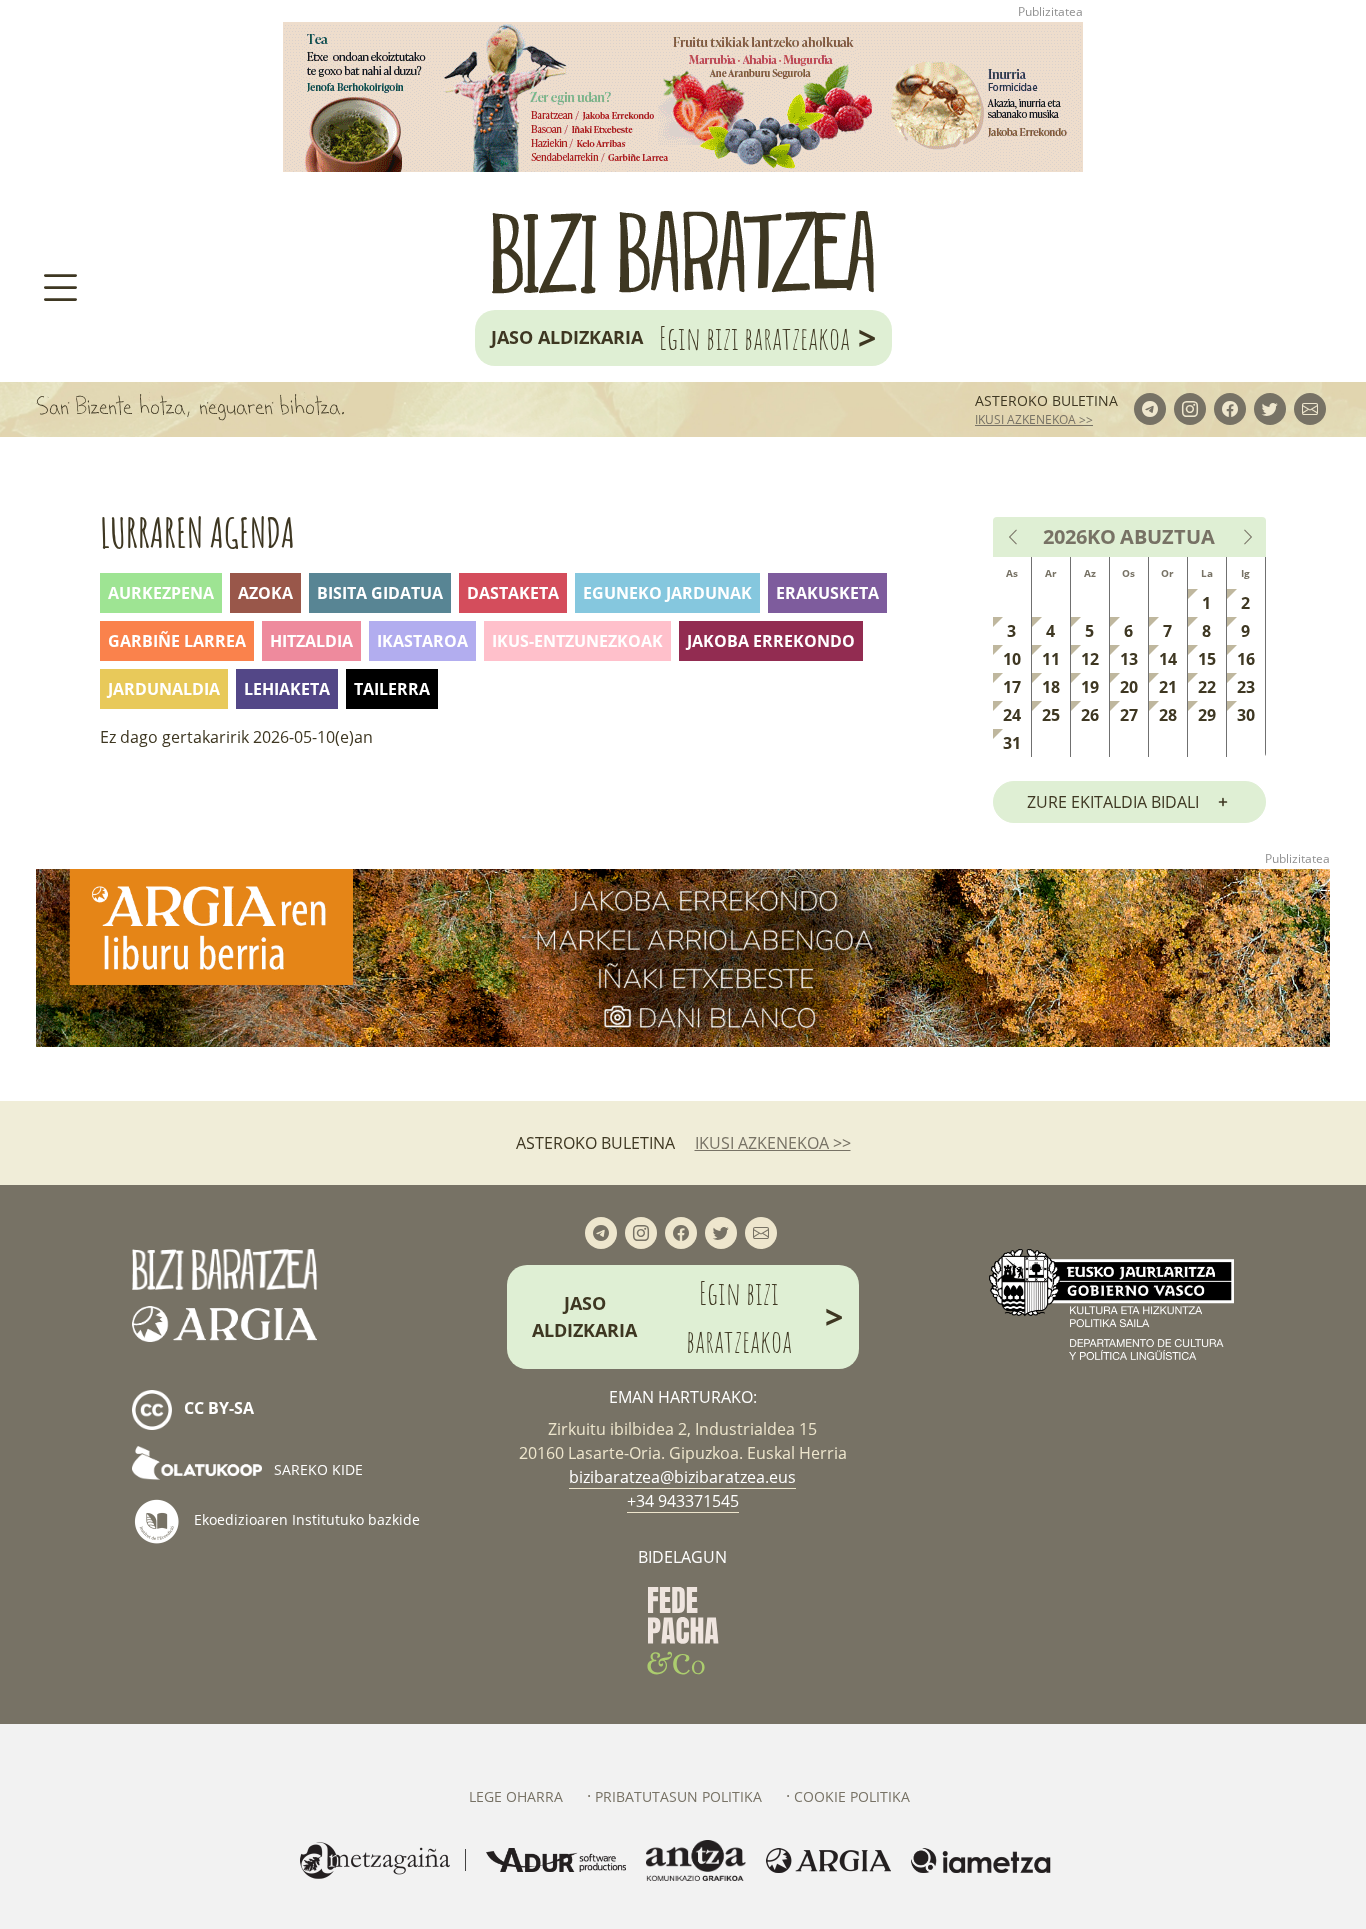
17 (1012, 687)
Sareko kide (316, 1469)
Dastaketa (513, 593)
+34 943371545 (683, 1501)
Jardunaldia (164, 689)
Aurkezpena (161, 593)
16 (1246, 659)
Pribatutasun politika (678, 1796)
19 (1090, 687)
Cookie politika (852, 1796)
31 (1012, 743)
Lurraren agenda (197, 532)
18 (1051, 687)
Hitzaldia (311, 641)
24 (1012, 715)
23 (1246, 687)
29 (1207, 715)
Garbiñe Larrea (177, 641)
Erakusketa (827, 593)
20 (1129, 687)
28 (1168, 715)
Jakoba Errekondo (771, 641)
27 (1129, 715)
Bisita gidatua (380, 593)
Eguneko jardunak (667, 593)
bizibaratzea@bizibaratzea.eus (682, 1477)
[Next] (1247, 537)
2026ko (1079, 537)
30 (1246, 715)
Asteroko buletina (1046, 400)
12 (1090, 659)
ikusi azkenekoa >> (1034, 419)
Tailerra (392, 689)
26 (1090, 715)
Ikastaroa (422, 641)
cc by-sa (217, 1409)
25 (1051, 715)
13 (1129, 659)
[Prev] (1014, 537)
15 (1207, 659)
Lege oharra (516, 1796)
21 (1168, 687)
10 (1012, 659)
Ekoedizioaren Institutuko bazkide (305, 1519)
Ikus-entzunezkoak (577, 641)
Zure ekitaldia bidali (1113, 802)
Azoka (265, 593)
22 (1207, 687)
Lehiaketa (287, 689)
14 (1168, 659)
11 (1051, 659)
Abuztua (1167, 537)
